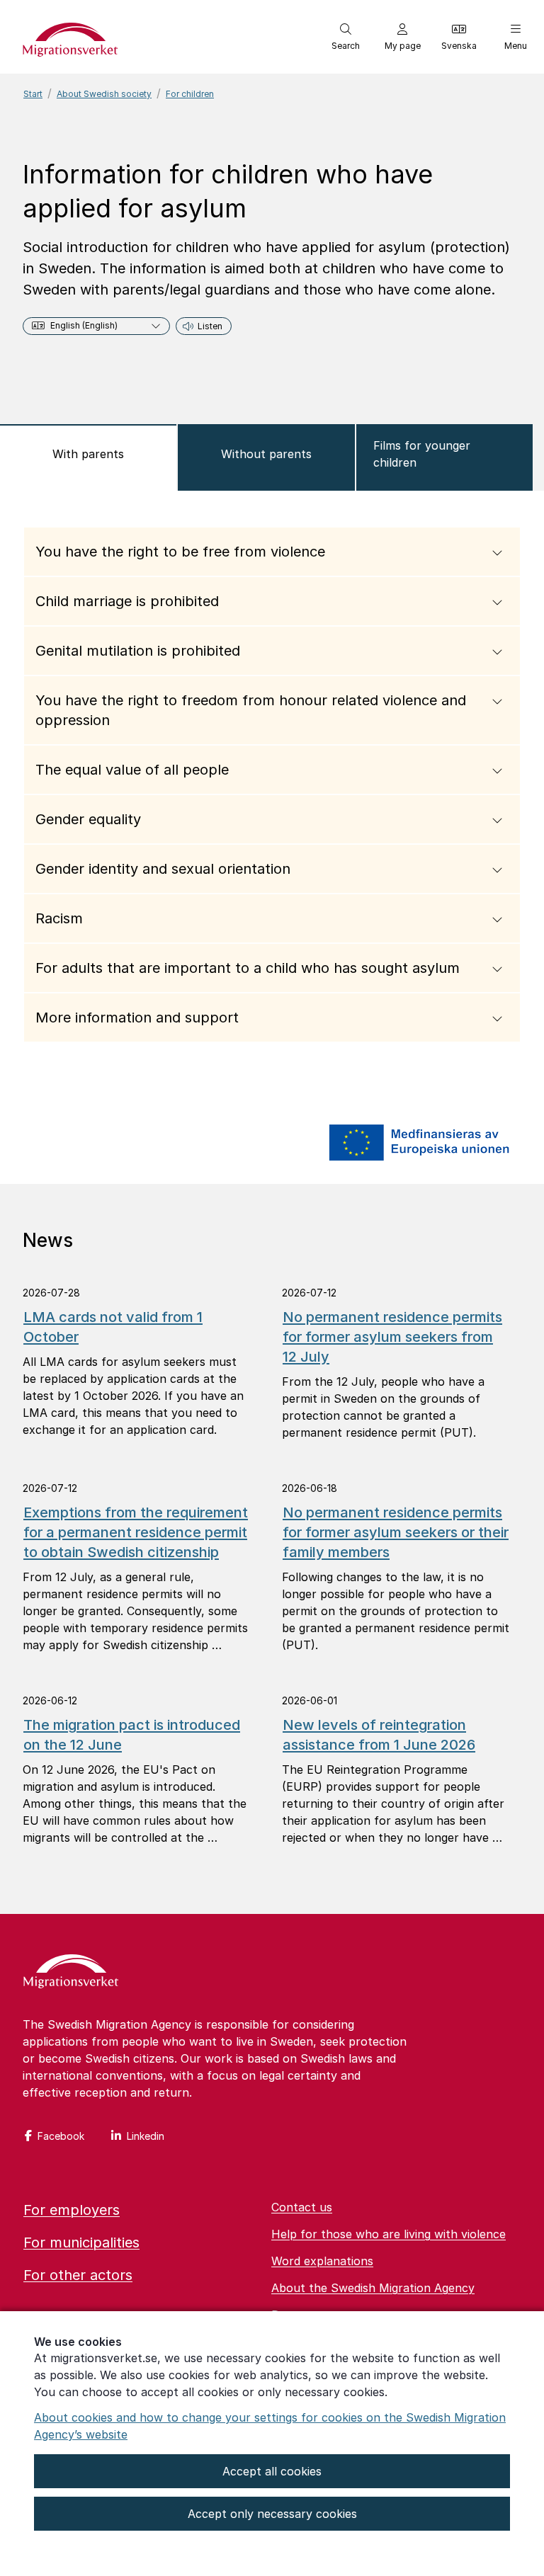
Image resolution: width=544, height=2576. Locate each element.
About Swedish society (104, 94)
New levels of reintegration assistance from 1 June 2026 (379, 1735)
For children (190, 94)
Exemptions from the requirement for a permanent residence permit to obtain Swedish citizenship (136, 1532)
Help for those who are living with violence (389, 2234)
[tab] (88, 457)
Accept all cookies (272, 2471)
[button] (346, 37)
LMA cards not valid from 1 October (113, 1327)
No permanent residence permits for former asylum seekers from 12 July (392, 1337)
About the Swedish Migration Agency (373, 2288)
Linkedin (146, 2136)
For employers (72, 2210)
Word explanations (322, 2261)
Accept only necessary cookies (272, 2514)
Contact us (302, 2207)
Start (33, 94)
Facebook (61, 2136)
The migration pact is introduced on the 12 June (132, 1735)
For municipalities (81, 2242)
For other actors (78, 2275)
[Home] (71, 1973)
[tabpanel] (272, 796)
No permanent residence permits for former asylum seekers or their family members (396, 1532)
